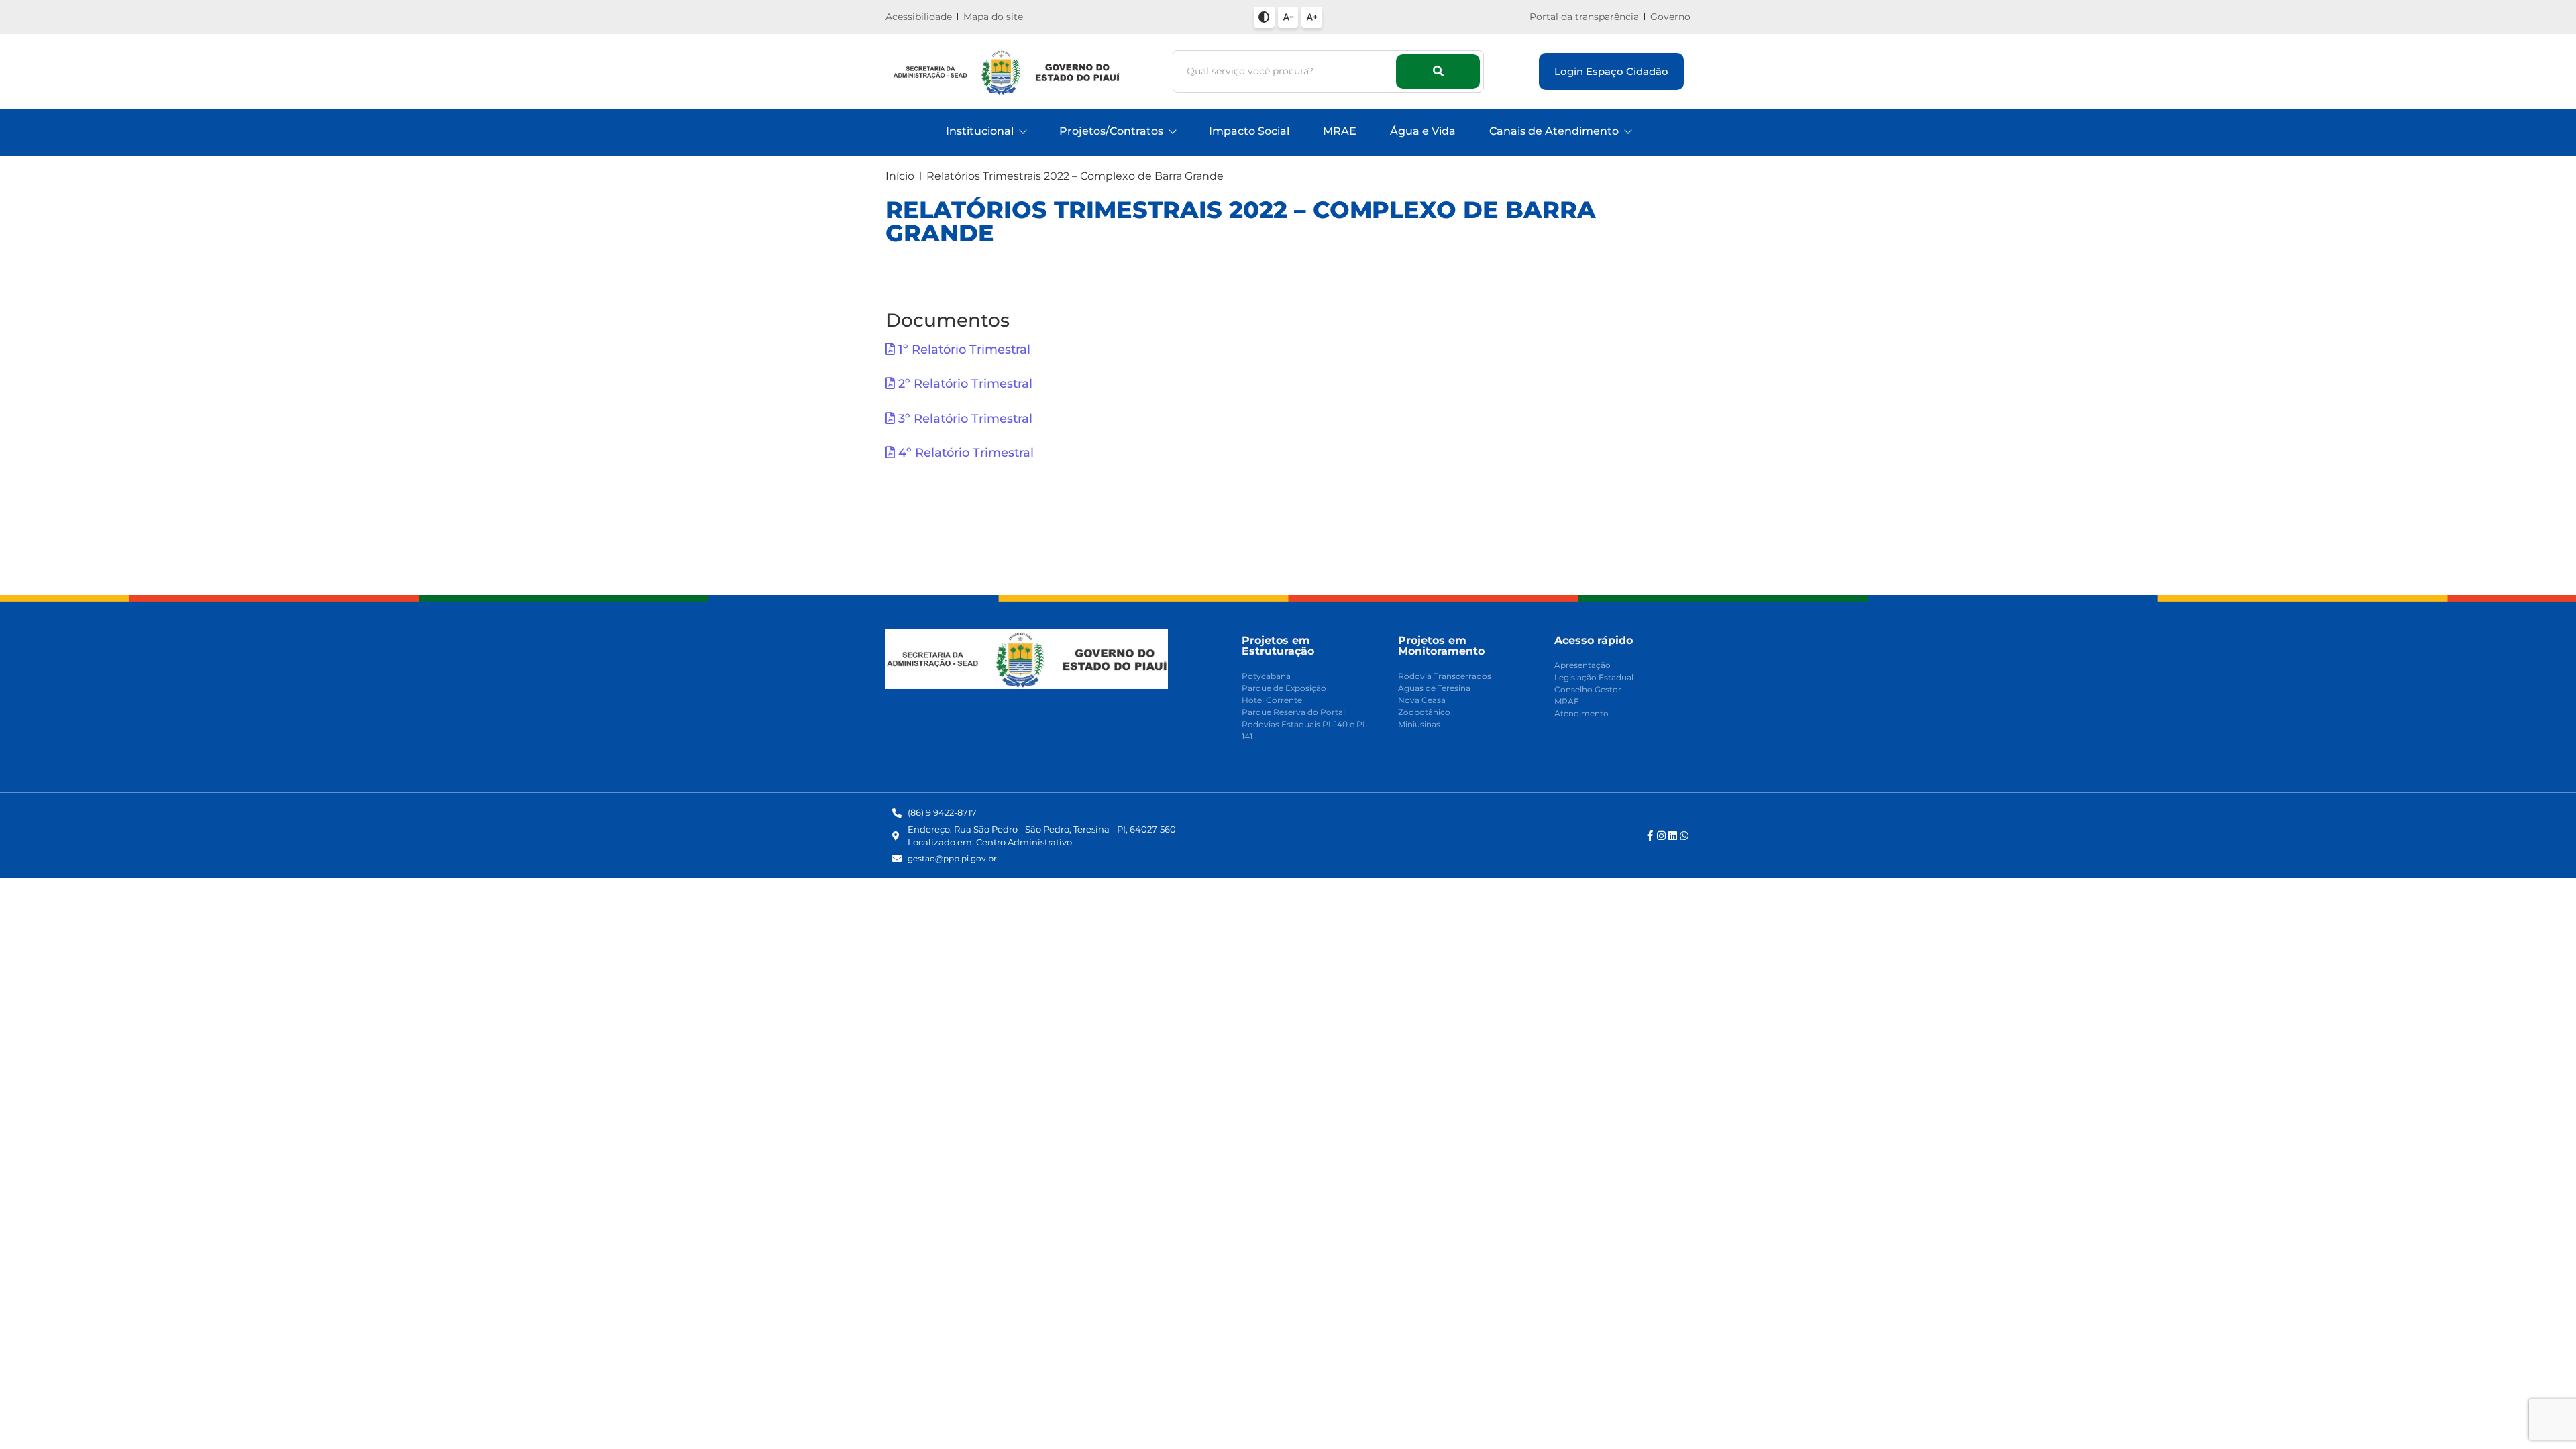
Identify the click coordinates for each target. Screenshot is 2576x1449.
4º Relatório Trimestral (964, 453)
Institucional (980, 131)
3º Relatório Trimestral (964, 419)
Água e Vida (1423, 131)
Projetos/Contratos (1111, 131)
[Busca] (1438, 71)
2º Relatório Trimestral (964, 384)
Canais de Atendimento (1554, 131)
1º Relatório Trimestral (963, 350)
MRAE (1340, 131)
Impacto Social (1249, 131)
